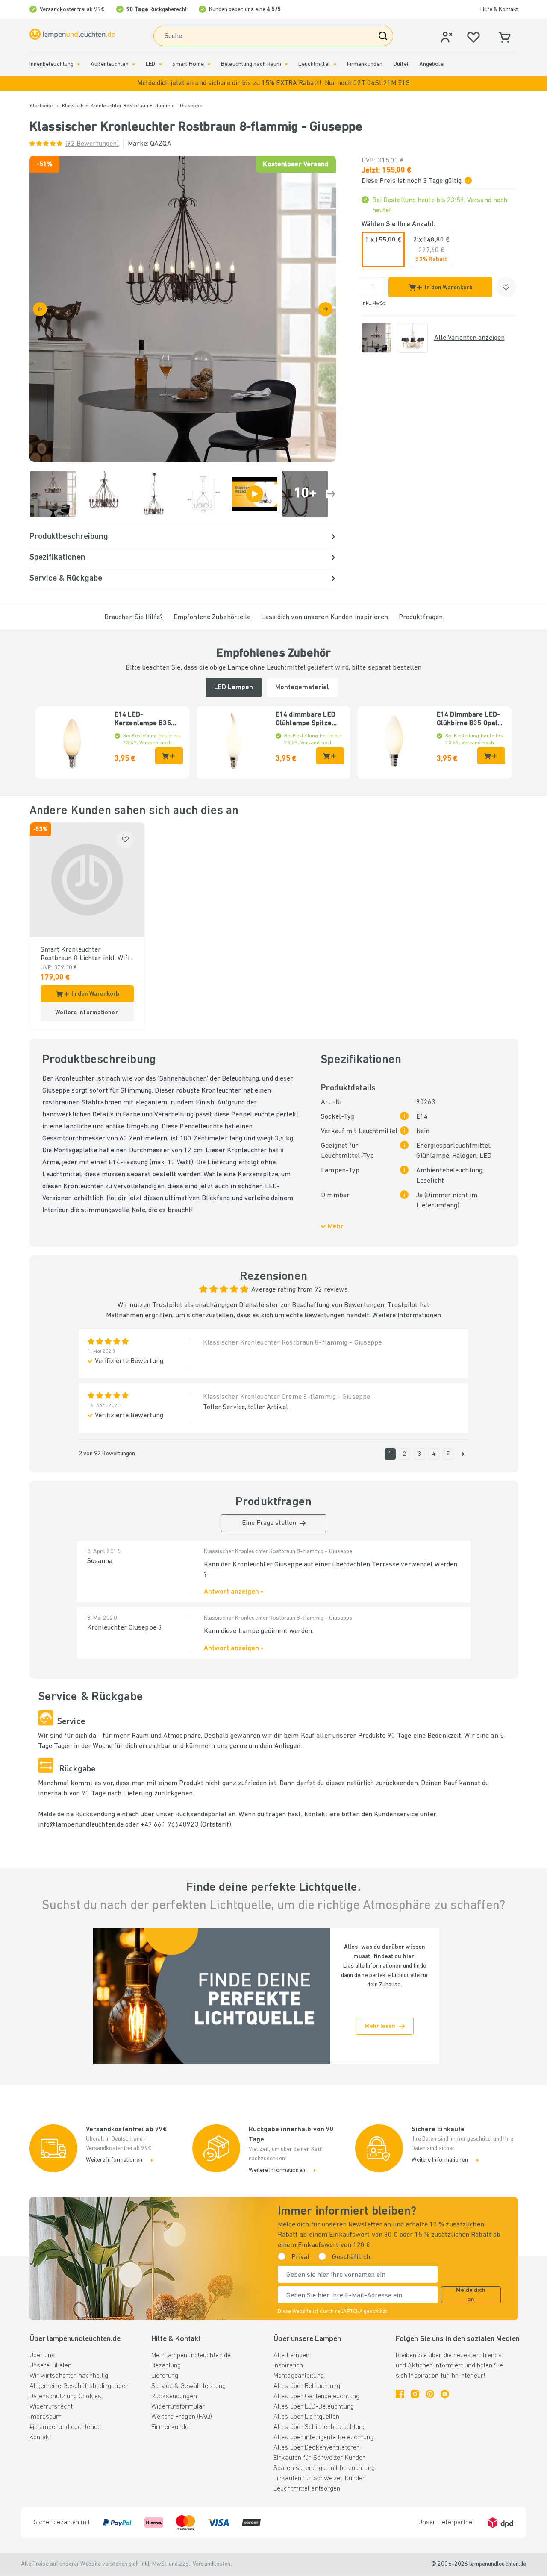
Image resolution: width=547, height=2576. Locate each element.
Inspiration (288, 2366)
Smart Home (188, 64)
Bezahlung (166, 2366)
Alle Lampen (291, 2356)
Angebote (431, 64)
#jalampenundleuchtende (65, 2427)
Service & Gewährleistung (188, 2386)
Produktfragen (421, 617)
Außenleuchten (109, 64)
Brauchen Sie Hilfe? (134, 617)
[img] (183, 309)
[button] (273, 83)
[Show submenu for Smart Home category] (209, 64)
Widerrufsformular (178, 2407)
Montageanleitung (299, 2376)
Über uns (42, 2356)
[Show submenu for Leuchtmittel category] (335, 64)
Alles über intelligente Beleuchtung (323, 2438)
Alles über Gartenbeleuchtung (316, 2397)
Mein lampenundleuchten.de (191, 2356)
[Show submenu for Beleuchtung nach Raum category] (286, 64)
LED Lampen (234, 687)
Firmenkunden (365, 64)
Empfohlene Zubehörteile (212, 617)
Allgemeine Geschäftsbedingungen (79, 2386)
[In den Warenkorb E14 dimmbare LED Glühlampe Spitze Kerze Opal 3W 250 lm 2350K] (330, 756)
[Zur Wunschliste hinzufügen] (506, 287)
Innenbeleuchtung (52, 64)
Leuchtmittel (314, 64)
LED (150, 64)
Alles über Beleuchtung (307, 2386)
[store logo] (72, 34)
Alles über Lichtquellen (307, 2417)
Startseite (41, 106)
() (92, 144)
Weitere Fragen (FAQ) (182, 2417)
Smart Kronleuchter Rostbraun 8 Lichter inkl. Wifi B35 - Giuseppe (85, 955)
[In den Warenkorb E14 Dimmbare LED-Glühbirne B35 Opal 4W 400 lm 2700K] (491, 756)
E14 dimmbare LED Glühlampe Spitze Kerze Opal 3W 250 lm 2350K (306, 720)
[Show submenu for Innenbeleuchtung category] (79, 64)
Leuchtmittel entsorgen (307, 2489)
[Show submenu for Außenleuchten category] (134, 64)
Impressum (46, 2417)
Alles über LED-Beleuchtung (314, 2407)
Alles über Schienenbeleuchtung (320, 2427)
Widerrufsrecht (51, 2407)
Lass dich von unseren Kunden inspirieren (324, 617)
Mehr (336, 1227)
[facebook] (400, 2394)
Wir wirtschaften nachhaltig (69, 2376)
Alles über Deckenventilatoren (317, 2448)
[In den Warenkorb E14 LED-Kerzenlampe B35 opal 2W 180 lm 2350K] (169, 756)
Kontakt (41, 2438)
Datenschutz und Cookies (66, 2397)
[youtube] (445, 2394)
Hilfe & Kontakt (499, 10)
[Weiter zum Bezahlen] (325, 309)
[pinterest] (430, 2394)
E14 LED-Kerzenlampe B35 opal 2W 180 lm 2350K (143, 720)
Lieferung (165, 2376)
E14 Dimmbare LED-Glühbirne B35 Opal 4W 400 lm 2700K (468, 720)
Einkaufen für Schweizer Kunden (320, 2458)
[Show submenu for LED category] (160, 64)
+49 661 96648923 (170, 1825)
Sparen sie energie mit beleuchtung (324, 2468)
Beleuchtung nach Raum (251, 64)
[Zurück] (40, 309)
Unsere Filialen (51, 2366)
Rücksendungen (174, 2397)
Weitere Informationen (406, 1316)
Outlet (401, 64)
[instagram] (415, 2394)
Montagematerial (302, 687)
